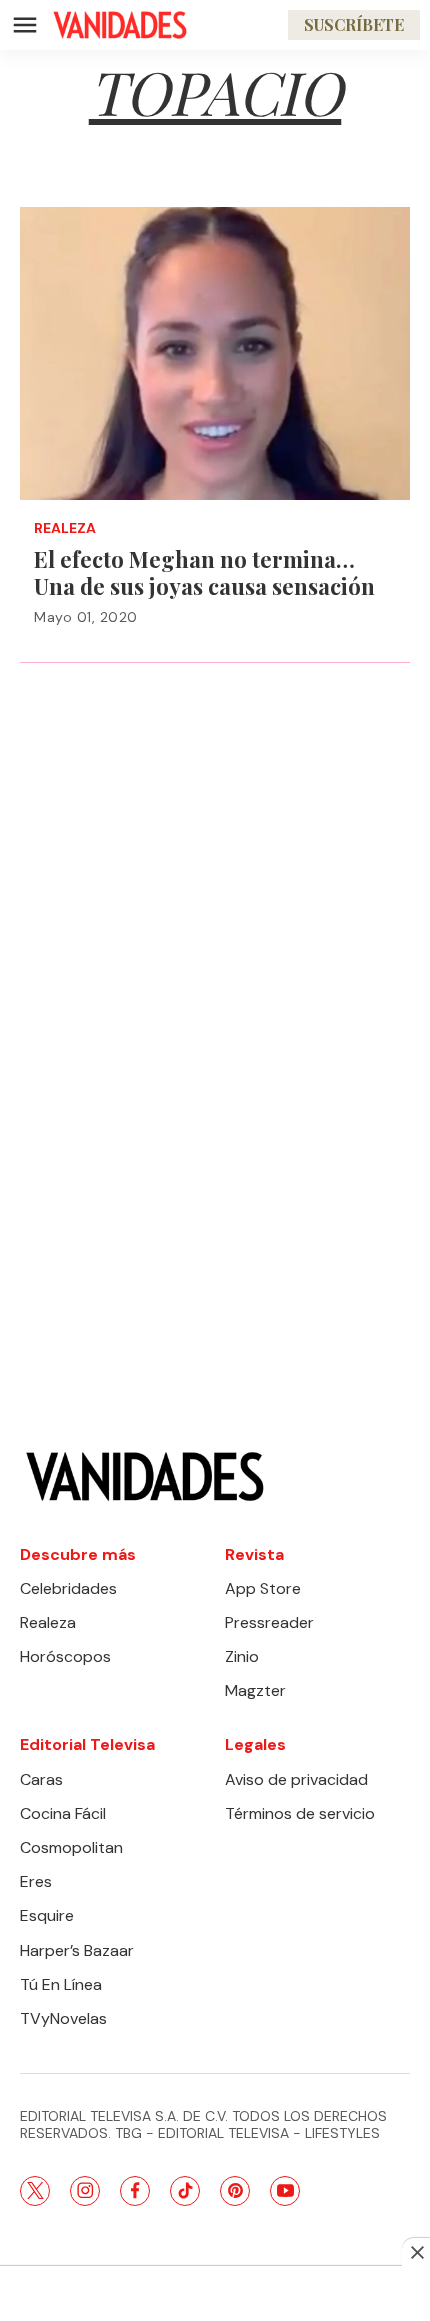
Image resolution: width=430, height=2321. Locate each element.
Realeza (65, 528)
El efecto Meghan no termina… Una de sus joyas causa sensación (204, 572)
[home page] (120, 25)
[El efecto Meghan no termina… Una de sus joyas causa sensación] (215, 353)
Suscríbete (354, 24)
